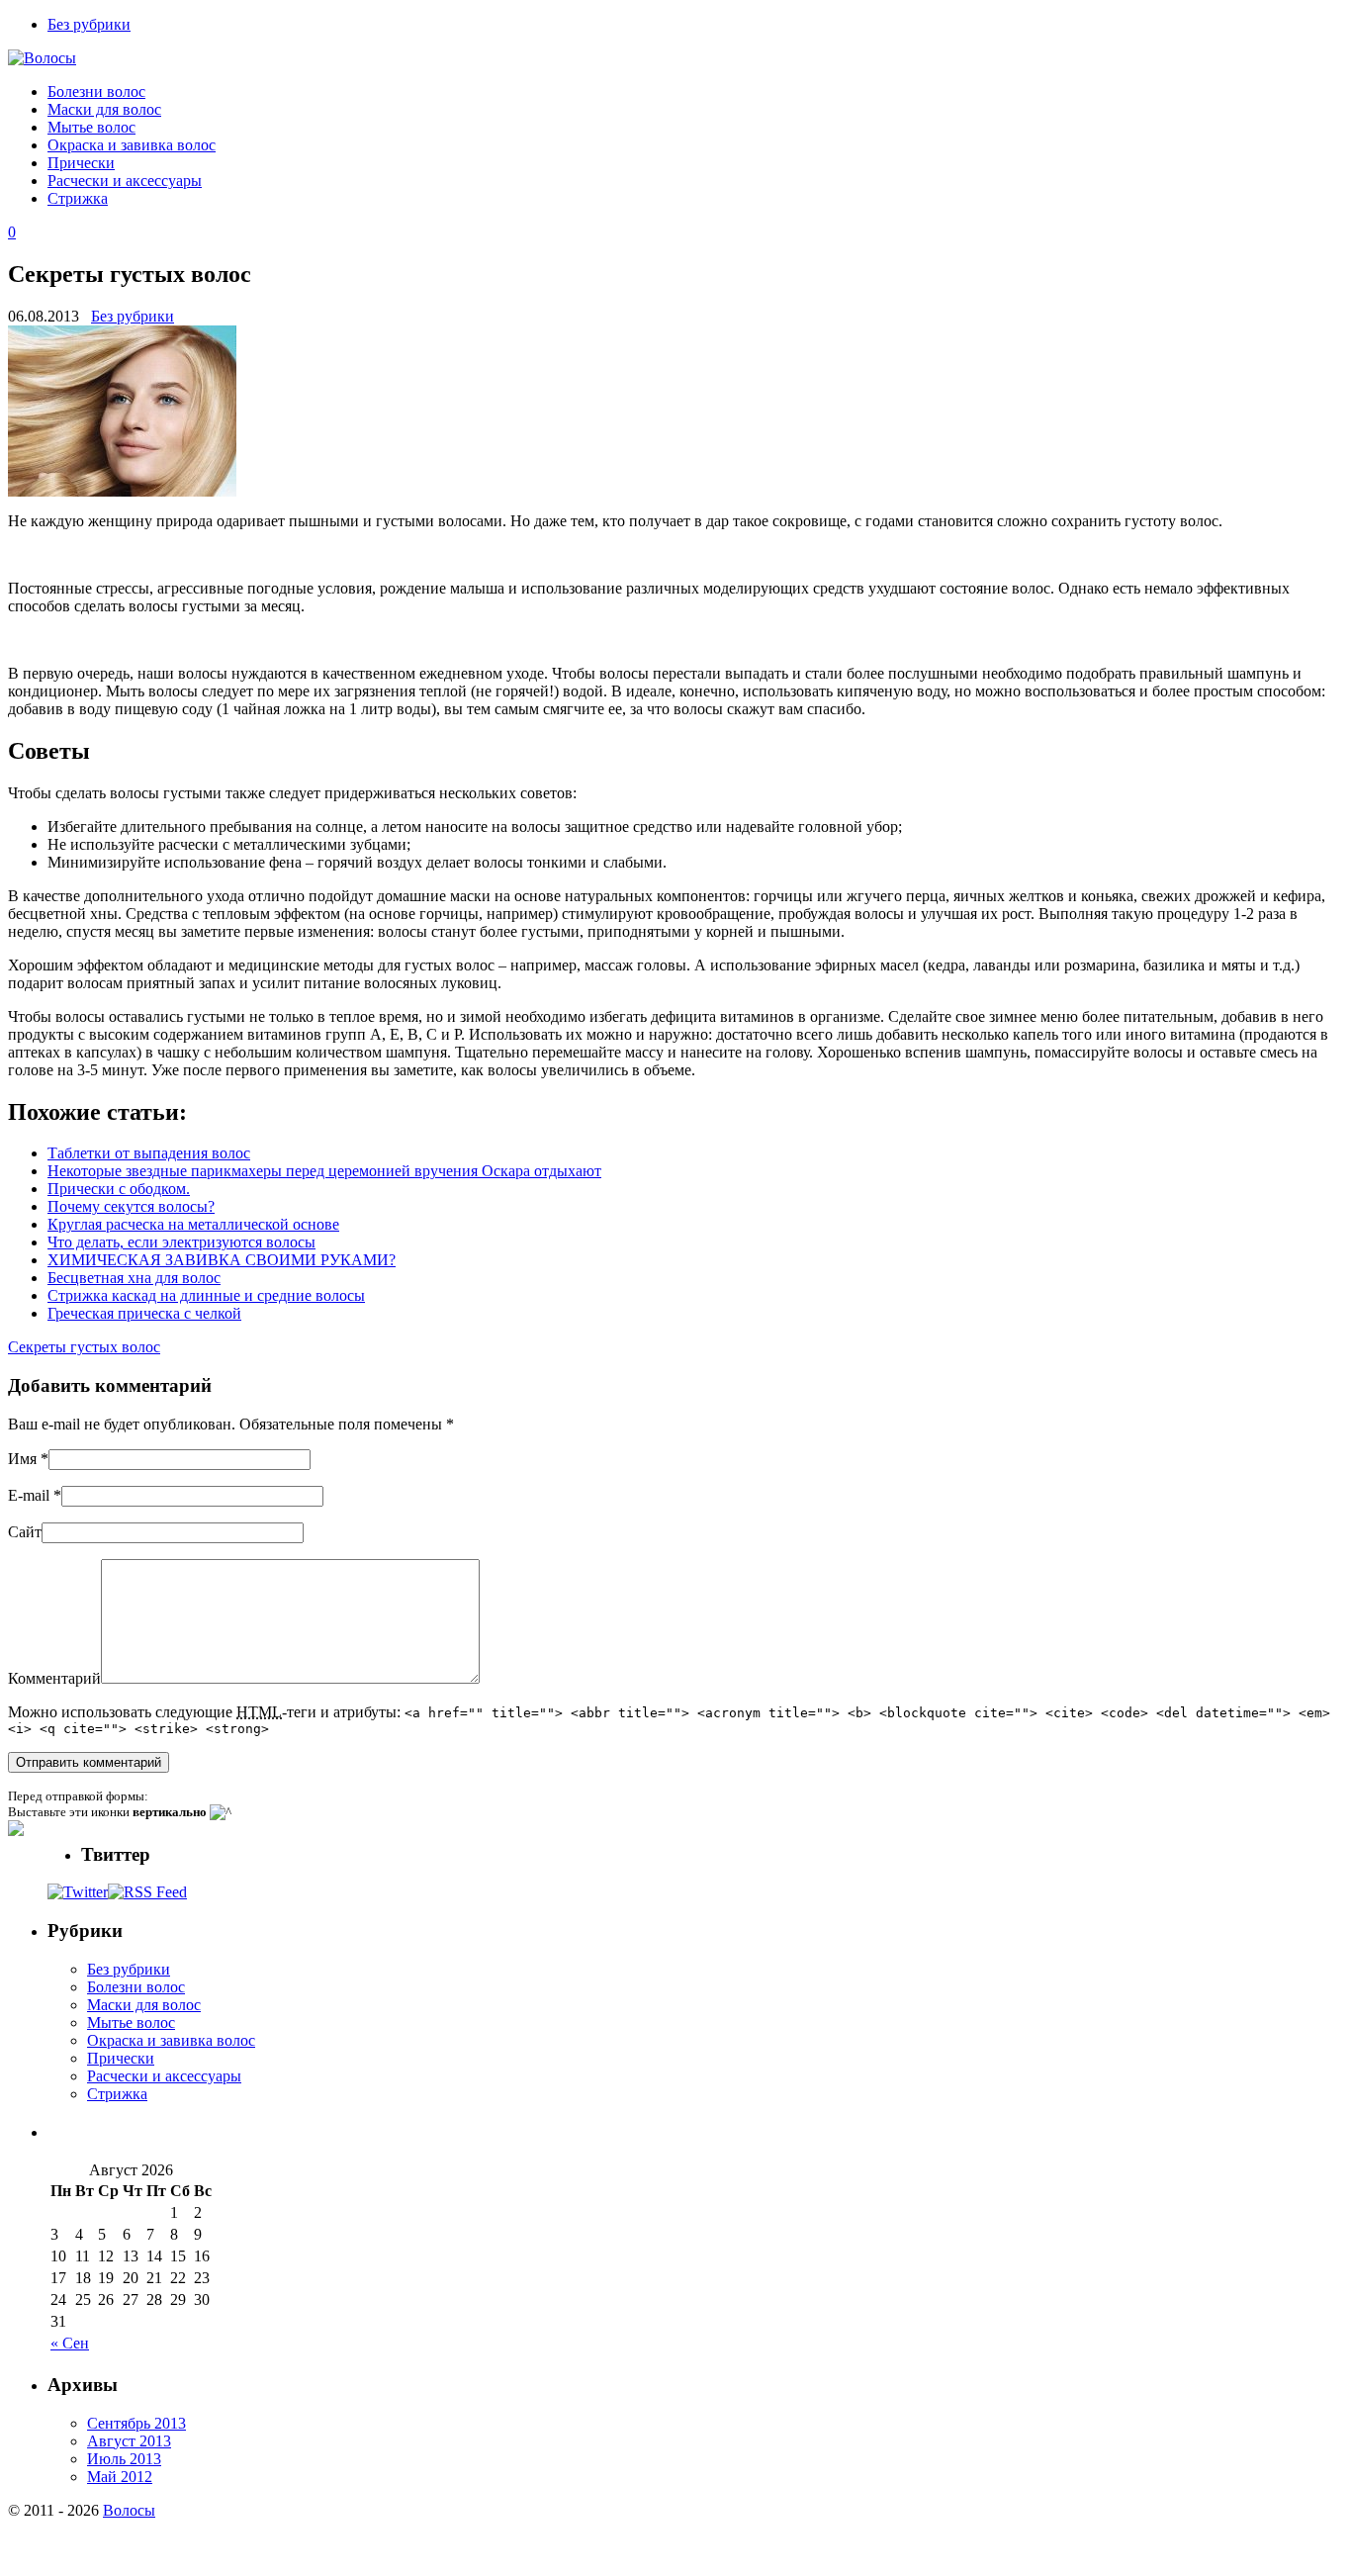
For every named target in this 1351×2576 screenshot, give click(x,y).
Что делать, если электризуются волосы (181, 1242)
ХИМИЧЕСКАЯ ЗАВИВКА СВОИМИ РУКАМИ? (222, 1260)
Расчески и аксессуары (125, 181)
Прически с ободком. (119, 1189)
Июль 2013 (124, 2459)
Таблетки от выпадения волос (149, 1153)
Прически (81, 163)
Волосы (129, 2510)
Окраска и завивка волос (132, 145)
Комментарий (54, 1678)
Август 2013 (129, 2441)
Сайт (25, 1532)
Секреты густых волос (84, 1347)
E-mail (29, 1495)
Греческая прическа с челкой (144, 1313)
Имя (22, 1459)
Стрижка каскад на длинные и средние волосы (206, 1295)
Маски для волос (104, 109)
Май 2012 (120, 2477)
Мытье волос (91, 127)
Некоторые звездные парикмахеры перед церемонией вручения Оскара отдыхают (324, 1171)
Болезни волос (96, 92)
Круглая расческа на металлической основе (193, 1224)
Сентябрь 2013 (136, 2423)
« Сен (70, 2343)
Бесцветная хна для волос (134, 1278)
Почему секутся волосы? (131, 1206)
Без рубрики (89, 24)
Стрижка (78, 198)
